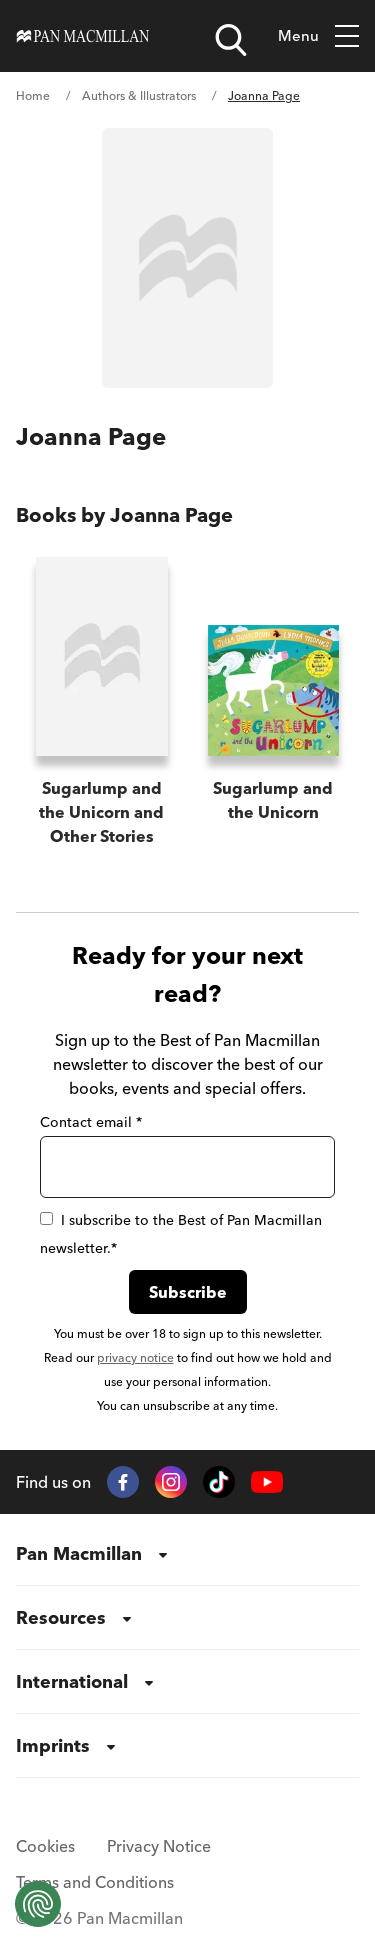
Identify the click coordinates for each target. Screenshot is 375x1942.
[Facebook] (123, 1482)
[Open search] (231, 40)
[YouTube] (267, 1482)
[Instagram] (171, 1482)
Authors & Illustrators (139, 95)
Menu (298, 35)
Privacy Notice (159, 1846)
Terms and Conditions (95, 1882)
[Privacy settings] (38, 1904)
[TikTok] (219, 1482)
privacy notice (135, 1357)
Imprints (53, 1745)
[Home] (83, 36)
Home (33, 95)
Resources (61, 1617)
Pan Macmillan (79, 1553)
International (72, 1681)
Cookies (45, 1846)
